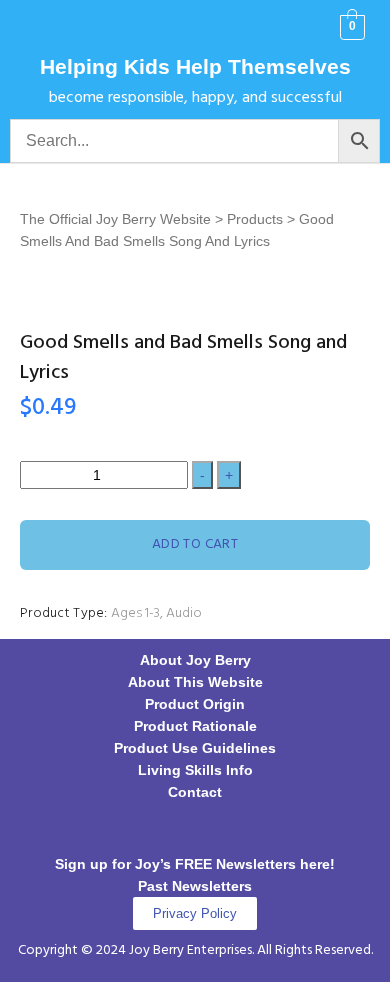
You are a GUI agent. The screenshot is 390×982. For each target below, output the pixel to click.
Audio (184, 613)
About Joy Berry (195, 660)
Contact (195, 792)
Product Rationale (195, 726)
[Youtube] (278, 828)
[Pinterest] (223, 828)
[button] (39, 28)
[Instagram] (168, 828)
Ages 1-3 (135, 613)
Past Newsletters (195, 886)
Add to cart (195, 544)
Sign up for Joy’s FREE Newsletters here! (195, 864)
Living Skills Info (195, 770)
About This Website (195, 682)
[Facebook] (113, 828)
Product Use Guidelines (195, 748)
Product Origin (195, 704)
